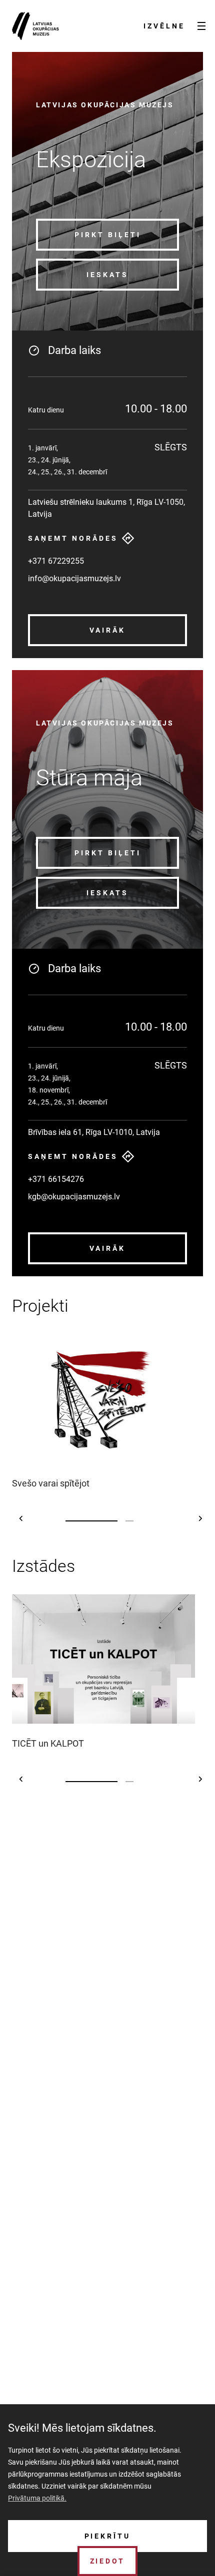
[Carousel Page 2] (129, 1521)
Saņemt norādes (73, 538)
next (201, 1518)
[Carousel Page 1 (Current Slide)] (91, 1521)
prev (21, 1518)
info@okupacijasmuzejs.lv (74, 578)
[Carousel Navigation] (111, 1518)
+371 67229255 (56, 561)
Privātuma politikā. (37, 2498)
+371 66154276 (56, 1179)
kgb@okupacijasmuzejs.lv (74, 1197)
